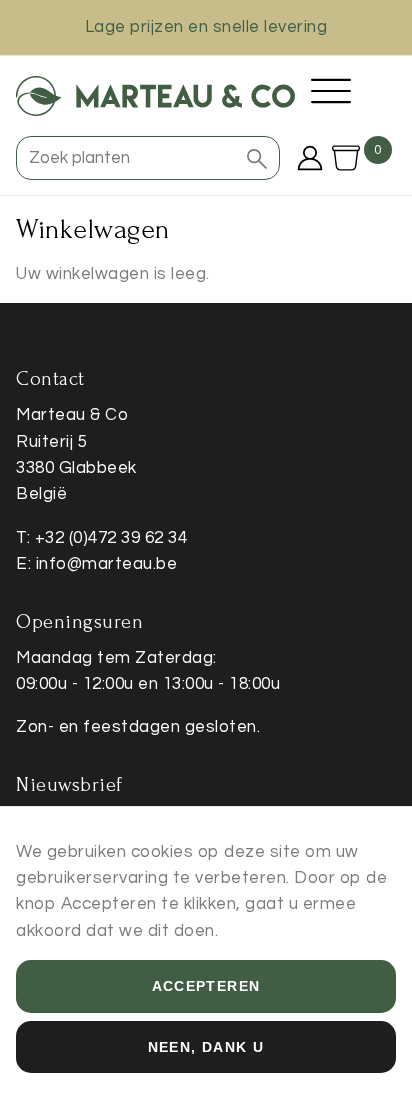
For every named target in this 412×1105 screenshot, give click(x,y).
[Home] (155, 96)
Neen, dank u (206, 1047)
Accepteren (206, 986)
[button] (257, 158)
